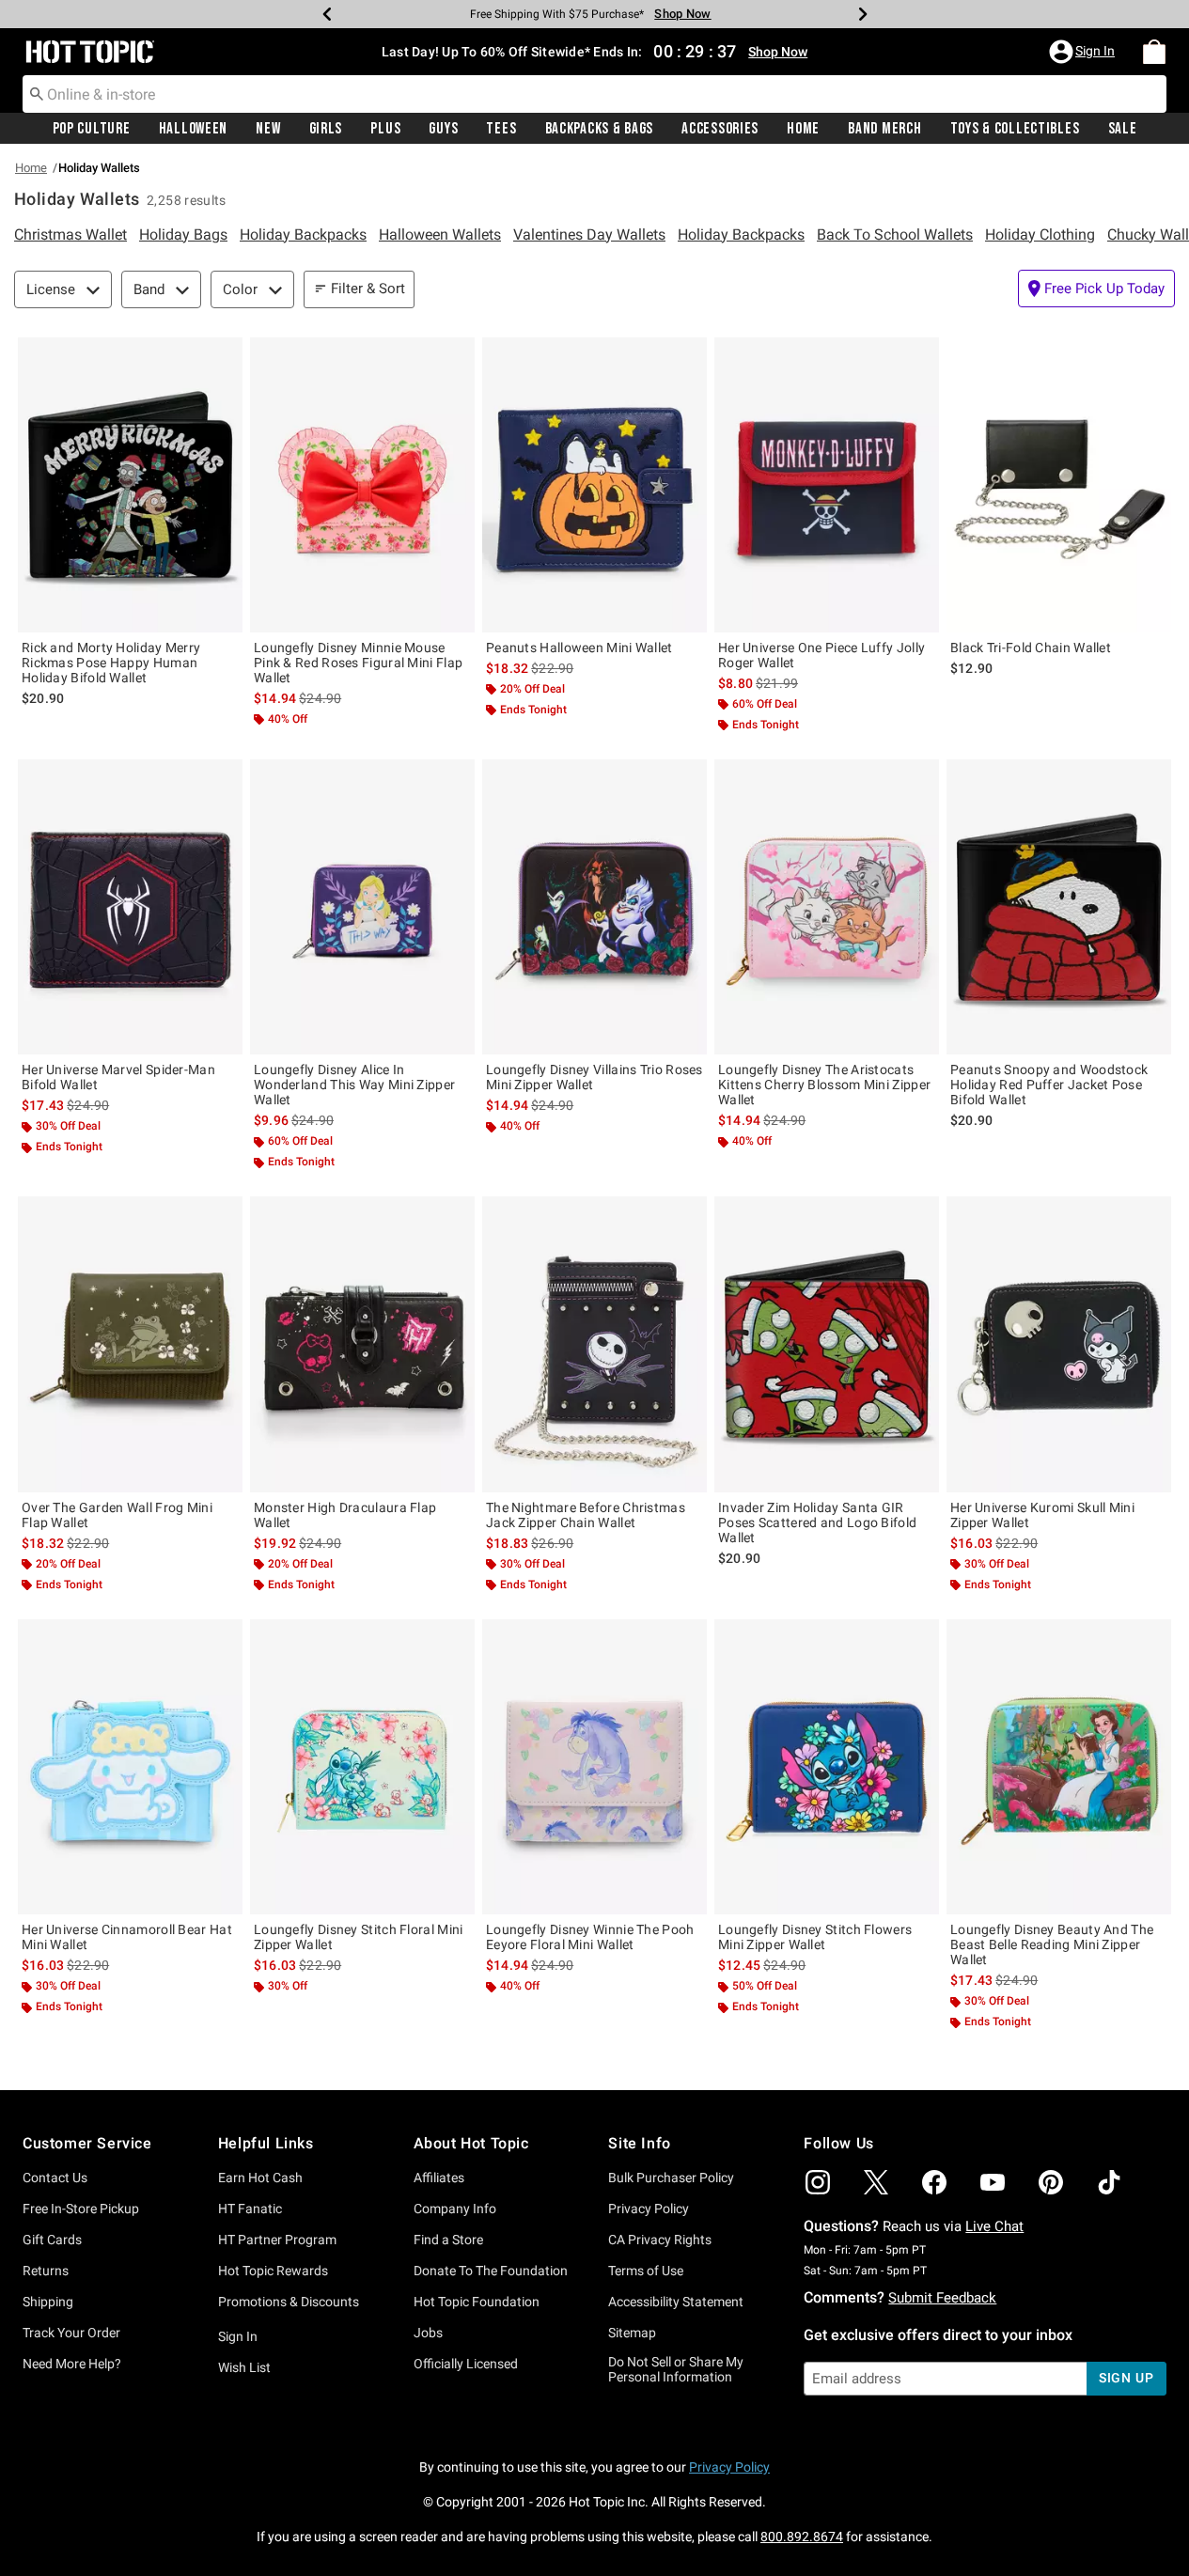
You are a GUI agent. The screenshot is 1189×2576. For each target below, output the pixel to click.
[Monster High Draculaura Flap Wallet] (362, 1344)
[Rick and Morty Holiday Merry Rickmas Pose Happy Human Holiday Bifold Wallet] (130, 485)
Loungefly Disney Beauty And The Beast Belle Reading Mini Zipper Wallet (1052, 1944)
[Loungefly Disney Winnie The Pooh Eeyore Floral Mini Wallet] (594, 1767)
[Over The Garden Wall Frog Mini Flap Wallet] (130, 1344)
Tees (501, 129)
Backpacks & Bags (600, 129)
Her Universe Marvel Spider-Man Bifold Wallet (118, 1077)
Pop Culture (92, 129)
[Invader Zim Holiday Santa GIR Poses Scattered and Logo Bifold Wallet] (827, 1344)
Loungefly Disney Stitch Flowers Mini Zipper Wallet (815, 1937)
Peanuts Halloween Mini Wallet (579, 648)
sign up (1126, 2378)
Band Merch (884, 129)
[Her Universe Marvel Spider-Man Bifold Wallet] (130, 907)
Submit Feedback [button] (942, 2298)
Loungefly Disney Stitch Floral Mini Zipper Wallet (359, 1937)
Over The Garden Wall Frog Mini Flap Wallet (117, 1515)
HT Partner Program (277, 2240)
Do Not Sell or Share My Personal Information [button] (676, 2370)
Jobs (428, 2333)
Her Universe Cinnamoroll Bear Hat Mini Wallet (127, 1937)
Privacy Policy (649, 2209)
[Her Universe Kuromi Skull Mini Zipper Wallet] (1059, 1344)
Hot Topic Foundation (477, 2302)
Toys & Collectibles (1015, 129)
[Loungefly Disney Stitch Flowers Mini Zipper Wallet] (827, 1767)
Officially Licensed (466, 2364)
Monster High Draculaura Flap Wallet (345, 1515)
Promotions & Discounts (289, 2302)
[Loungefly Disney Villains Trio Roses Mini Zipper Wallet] (594, 907)
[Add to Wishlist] (224, 356)
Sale (1123, 129)
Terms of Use (646, 2271)
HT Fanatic (250, 2209)
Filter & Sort (368, 289)
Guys (443, 129)
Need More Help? (72, 2364)
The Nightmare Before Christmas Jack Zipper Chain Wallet (586, 1515)
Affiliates (439, 2178)
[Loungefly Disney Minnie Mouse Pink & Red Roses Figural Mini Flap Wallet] (362, 485)
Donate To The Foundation (491, 2271)
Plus (385, 129)
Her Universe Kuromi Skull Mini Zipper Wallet (1042, 1515)
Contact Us (55, 2178)
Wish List (244, 2367)
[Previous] (327, 14)
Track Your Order (71, 2333)
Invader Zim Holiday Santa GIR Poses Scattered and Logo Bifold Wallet (817, 1522)
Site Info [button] (639, 2143)
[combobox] (594, 94)
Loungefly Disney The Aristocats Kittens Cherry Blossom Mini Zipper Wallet (824, 1085)
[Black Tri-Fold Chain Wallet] (1059, 485)
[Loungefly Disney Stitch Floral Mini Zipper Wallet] (362, 1767)
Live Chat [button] (994, 2226)
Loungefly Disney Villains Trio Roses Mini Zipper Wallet (594, 1077)
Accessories (720, 129)
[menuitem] (1154, 52)
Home (803, 129)
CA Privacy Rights (660, 2240)
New (268, 129)
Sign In (238, 2336)
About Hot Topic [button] (471, 2143)
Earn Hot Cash (260, 2178)
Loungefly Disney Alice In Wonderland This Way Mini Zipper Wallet (354, 1085)
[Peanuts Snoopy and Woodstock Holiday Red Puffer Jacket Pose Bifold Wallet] (1059, 907)
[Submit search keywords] (37, 93)
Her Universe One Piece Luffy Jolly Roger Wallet (821, 655)
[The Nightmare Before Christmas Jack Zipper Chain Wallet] (594, 1344)
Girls (326, 129)
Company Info (455, 2209)
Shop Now (682, 14)
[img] (818, 2182)
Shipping (48, 2302)
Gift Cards (52, 2240)
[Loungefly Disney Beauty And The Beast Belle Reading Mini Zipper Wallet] (1059, 1767)
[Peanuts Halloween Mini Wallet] (594, 485)
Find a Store (448, 2240)
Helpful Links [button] (266, 2143)
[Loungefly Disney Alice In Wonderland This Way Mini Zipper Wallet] (362, 907)
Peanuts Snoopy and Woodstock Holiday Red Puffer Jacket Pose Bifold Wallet (1049, 1085)
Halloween (193, 129)
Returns (46, 2271)
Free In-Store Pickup (81, 2209)
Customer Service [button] (87, 2143)
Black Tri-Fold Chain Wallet (1031, 648)
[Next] (863, 14)
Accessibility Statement (676, 2302)
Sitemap (632, 2333)
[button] (1084, 52)
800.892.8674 (802, 2537)
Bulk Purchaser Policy (671, 2178)
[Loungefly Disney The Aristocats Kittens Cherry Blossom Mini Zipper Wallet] (827, 907)
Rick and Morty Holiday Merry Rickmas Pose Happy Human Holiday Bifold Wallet (111, 663)
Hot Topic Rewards (273, 2271)
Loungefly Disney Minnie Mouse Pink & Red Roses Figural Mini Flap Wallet (358, 663)
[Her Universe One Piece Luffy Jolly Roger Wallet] (827, 485)
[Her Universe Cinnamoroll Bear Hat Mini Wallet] (130, 1767)
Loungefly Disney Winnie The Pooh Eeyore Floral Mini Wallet (590, 1937)
